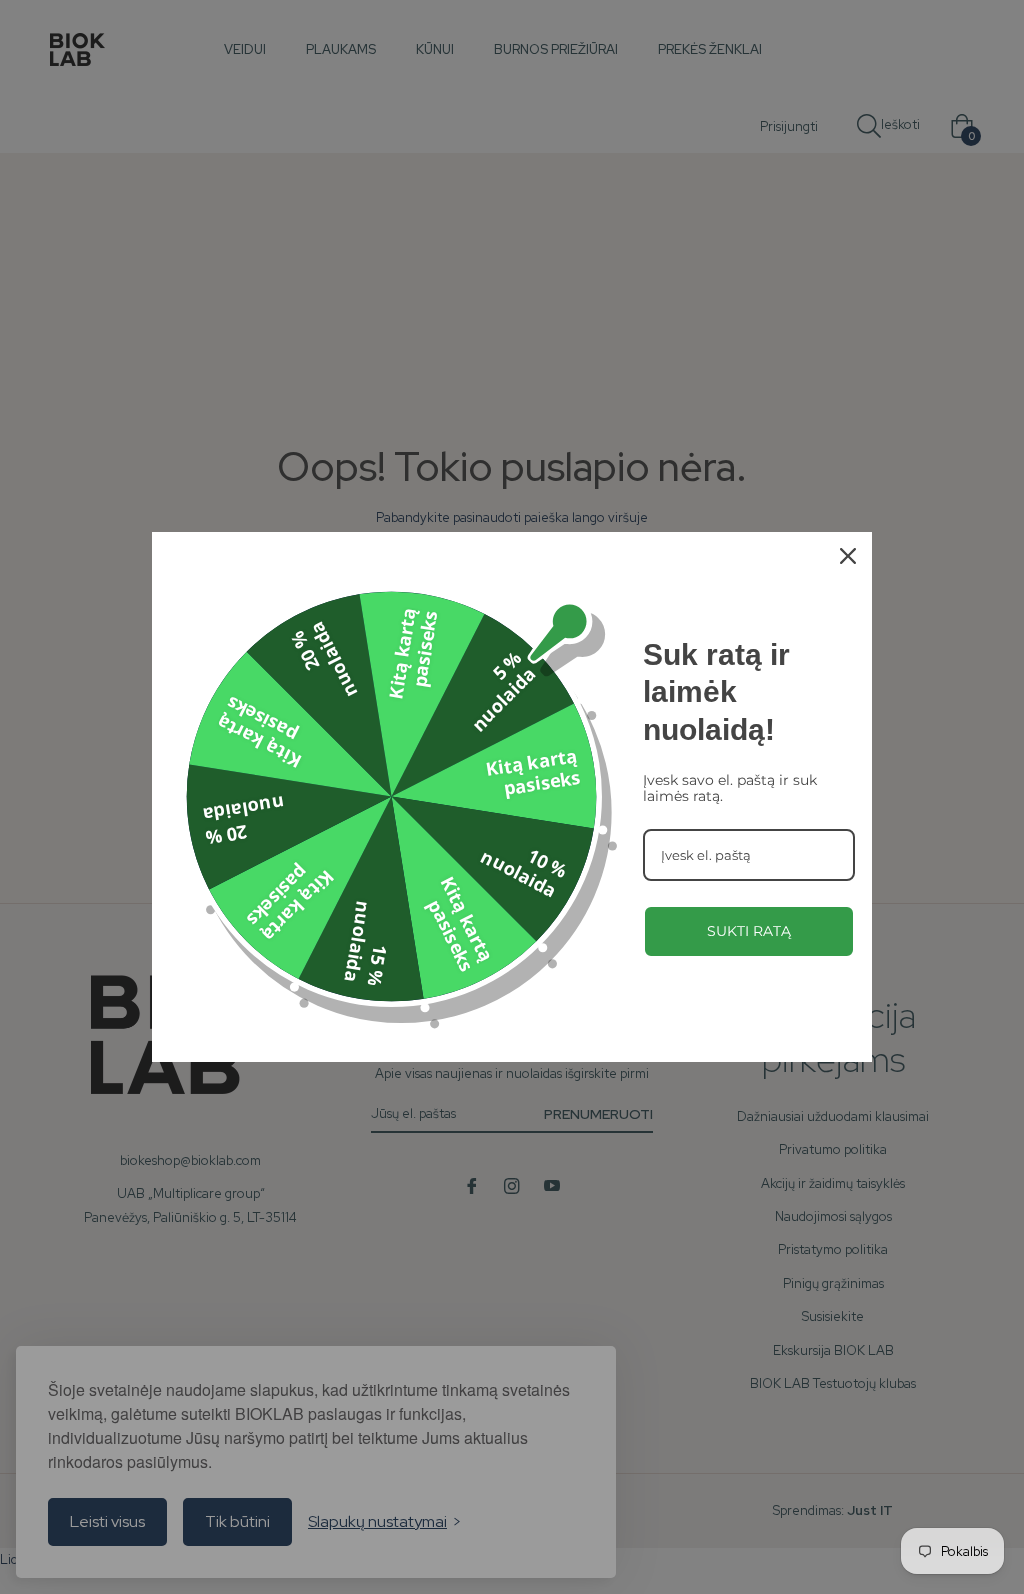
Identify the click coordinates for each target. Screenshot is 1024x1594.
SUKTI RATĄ (749, 931)
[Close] (848, 556)
